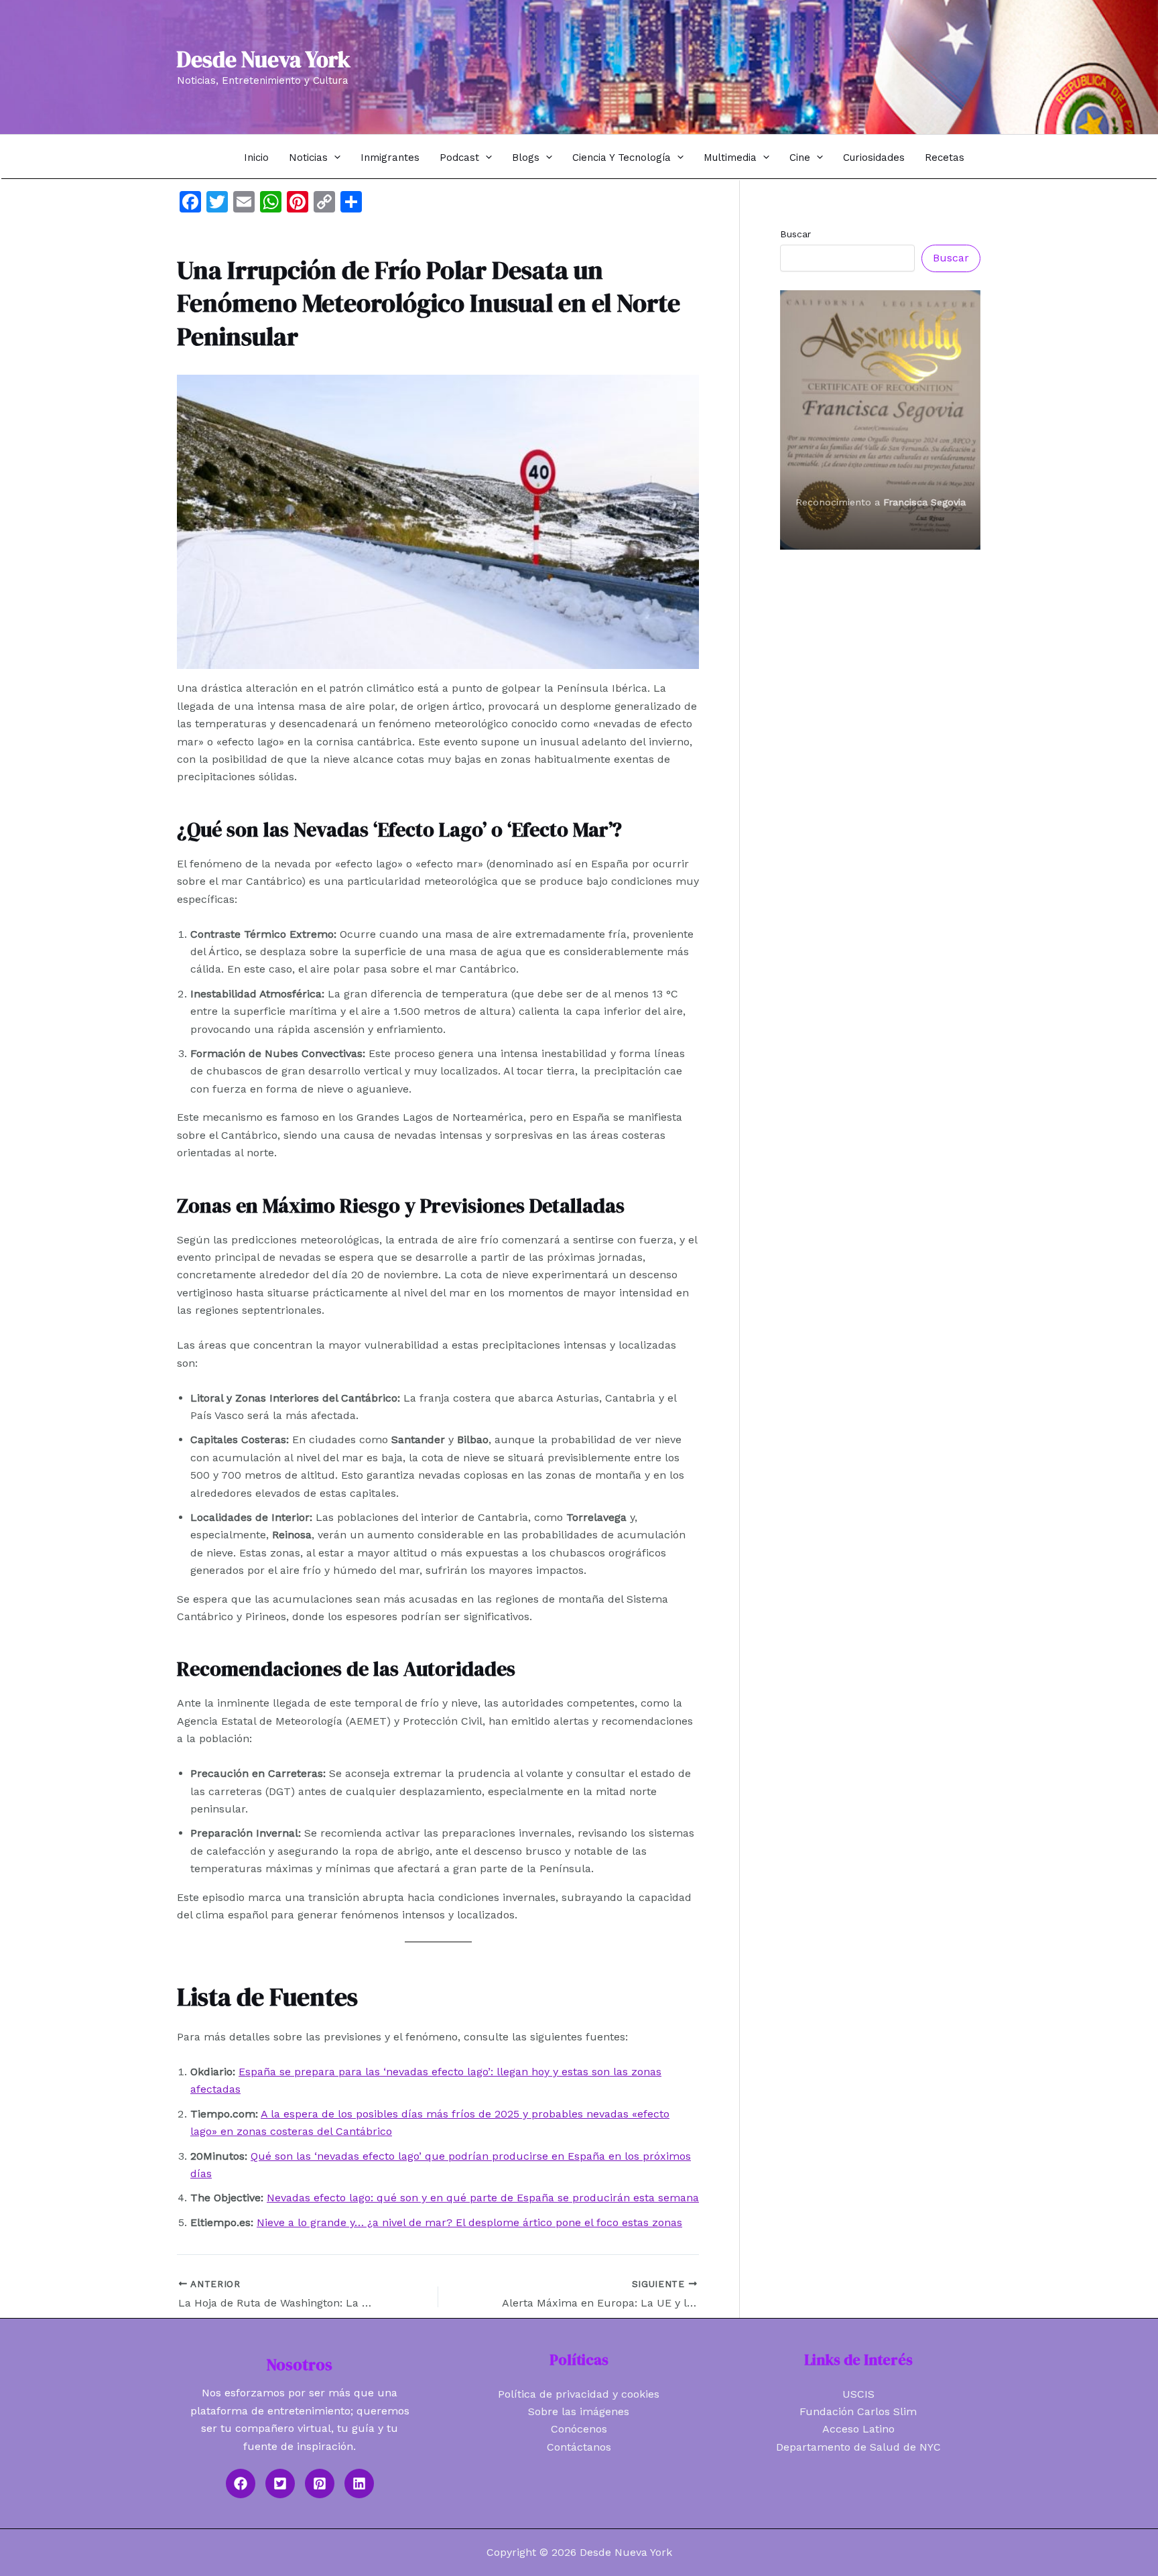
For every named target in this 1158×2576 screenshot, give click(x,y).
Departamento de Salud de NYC (858, 2447)
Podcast (459, 158)
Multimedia (730, 158)
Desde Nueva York (264, 59)
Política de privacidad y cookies (579, 2394)
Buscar (795, 234)
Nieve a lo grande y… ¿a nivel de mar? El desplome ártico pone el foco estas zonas (469, 2222)
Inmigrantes (390, 158)
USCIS (858, 2394)
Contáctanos (579, 2447)
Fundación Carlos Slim (858, 2411)
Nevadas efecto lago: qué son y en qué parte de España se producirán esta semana (483, 2198)
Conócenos (579, 2429)
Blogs (526, 158)
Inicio (256, 158)
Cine (800, 158)
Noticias (308, 158)
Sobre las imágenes (579, 2411)
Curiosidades (874, 158)
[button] (334, 157)
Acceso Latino (858, 2429)
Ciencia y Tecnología (622, 158)
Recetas (945, 158)
